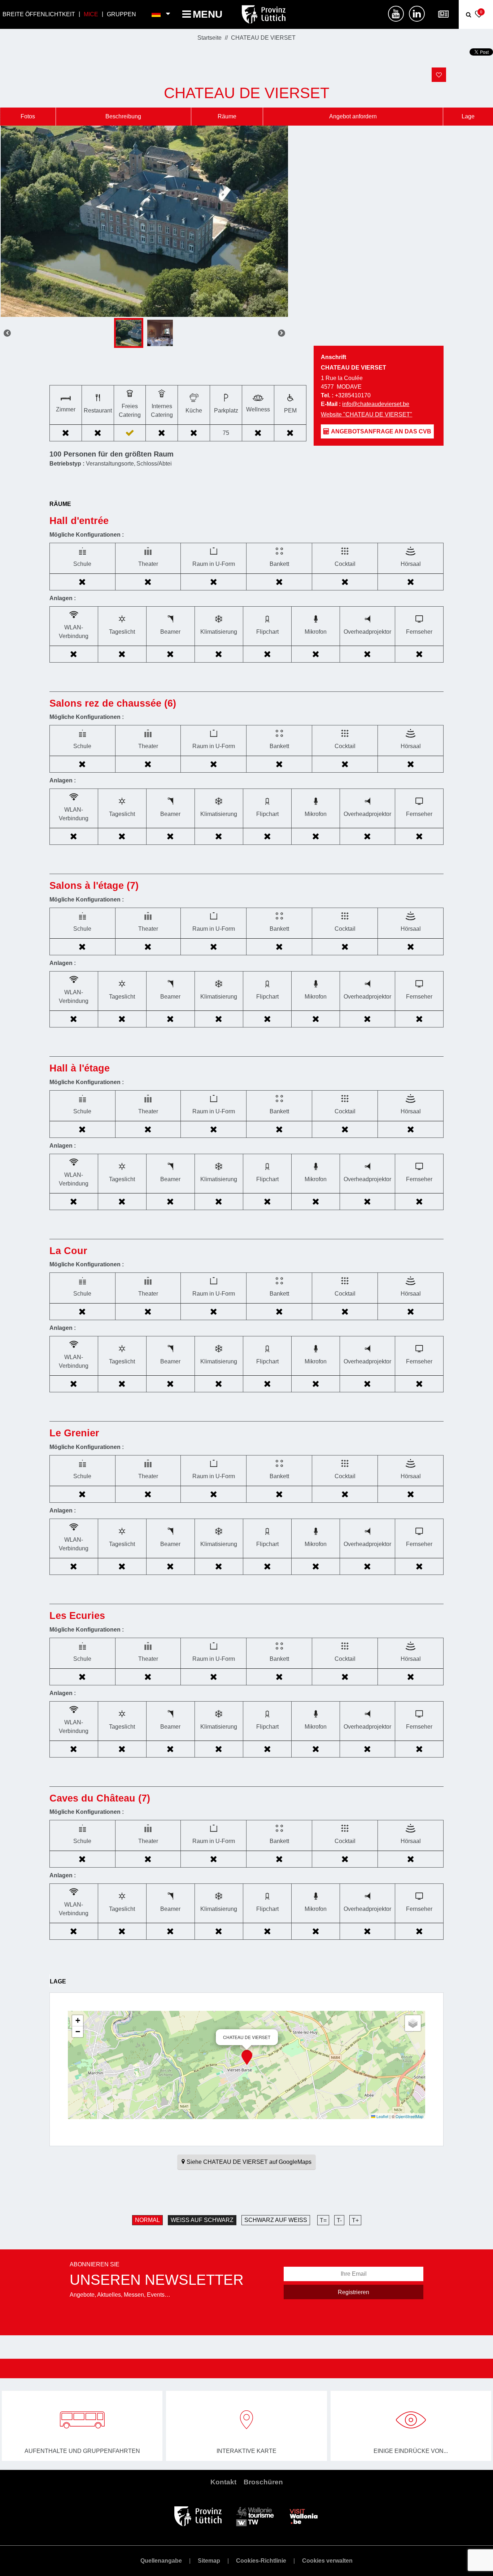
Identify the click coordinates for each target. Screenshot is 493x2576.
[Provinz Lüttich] (198, 2516)
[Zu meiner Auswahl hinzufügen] (439, 75)
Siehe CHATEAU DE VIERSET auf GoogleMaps (249, 2162)
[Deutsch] (156, 14)
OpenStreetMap (409, 2116)
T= (323, 2220)
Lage (468, 116)
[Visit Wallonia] (304, 2516)
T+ (355, 2220)
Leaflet (382, 2116)
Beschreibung (123, 116)
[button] (247, 2057)
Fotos (28, 116)
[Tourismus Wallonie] (255, 2516)
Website (367, 414)
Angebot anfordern (353, 116)
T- (339, 2220)
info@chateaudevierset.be (376, 404)
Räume (227, 116)
